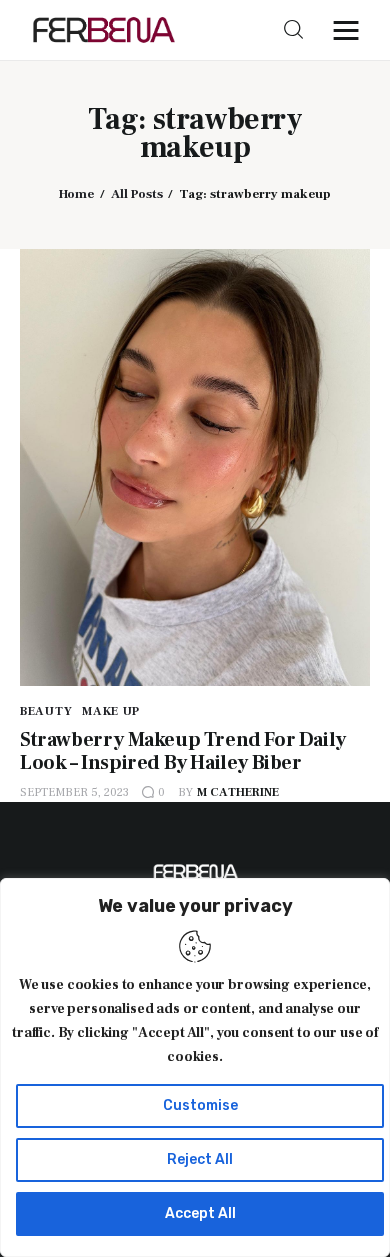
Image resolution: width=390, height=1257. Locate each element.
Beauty (46, 711)
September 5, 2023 (74, 792)
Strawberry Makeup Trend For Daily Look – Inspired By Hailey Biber (183, 751)
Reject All (200, 1159)
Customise (200, 1105)
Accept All (200, 1213)
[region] (195, 1067)
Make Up (111, 711)
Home (76, 194)
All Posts (137, 194)
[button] (351, 30)
